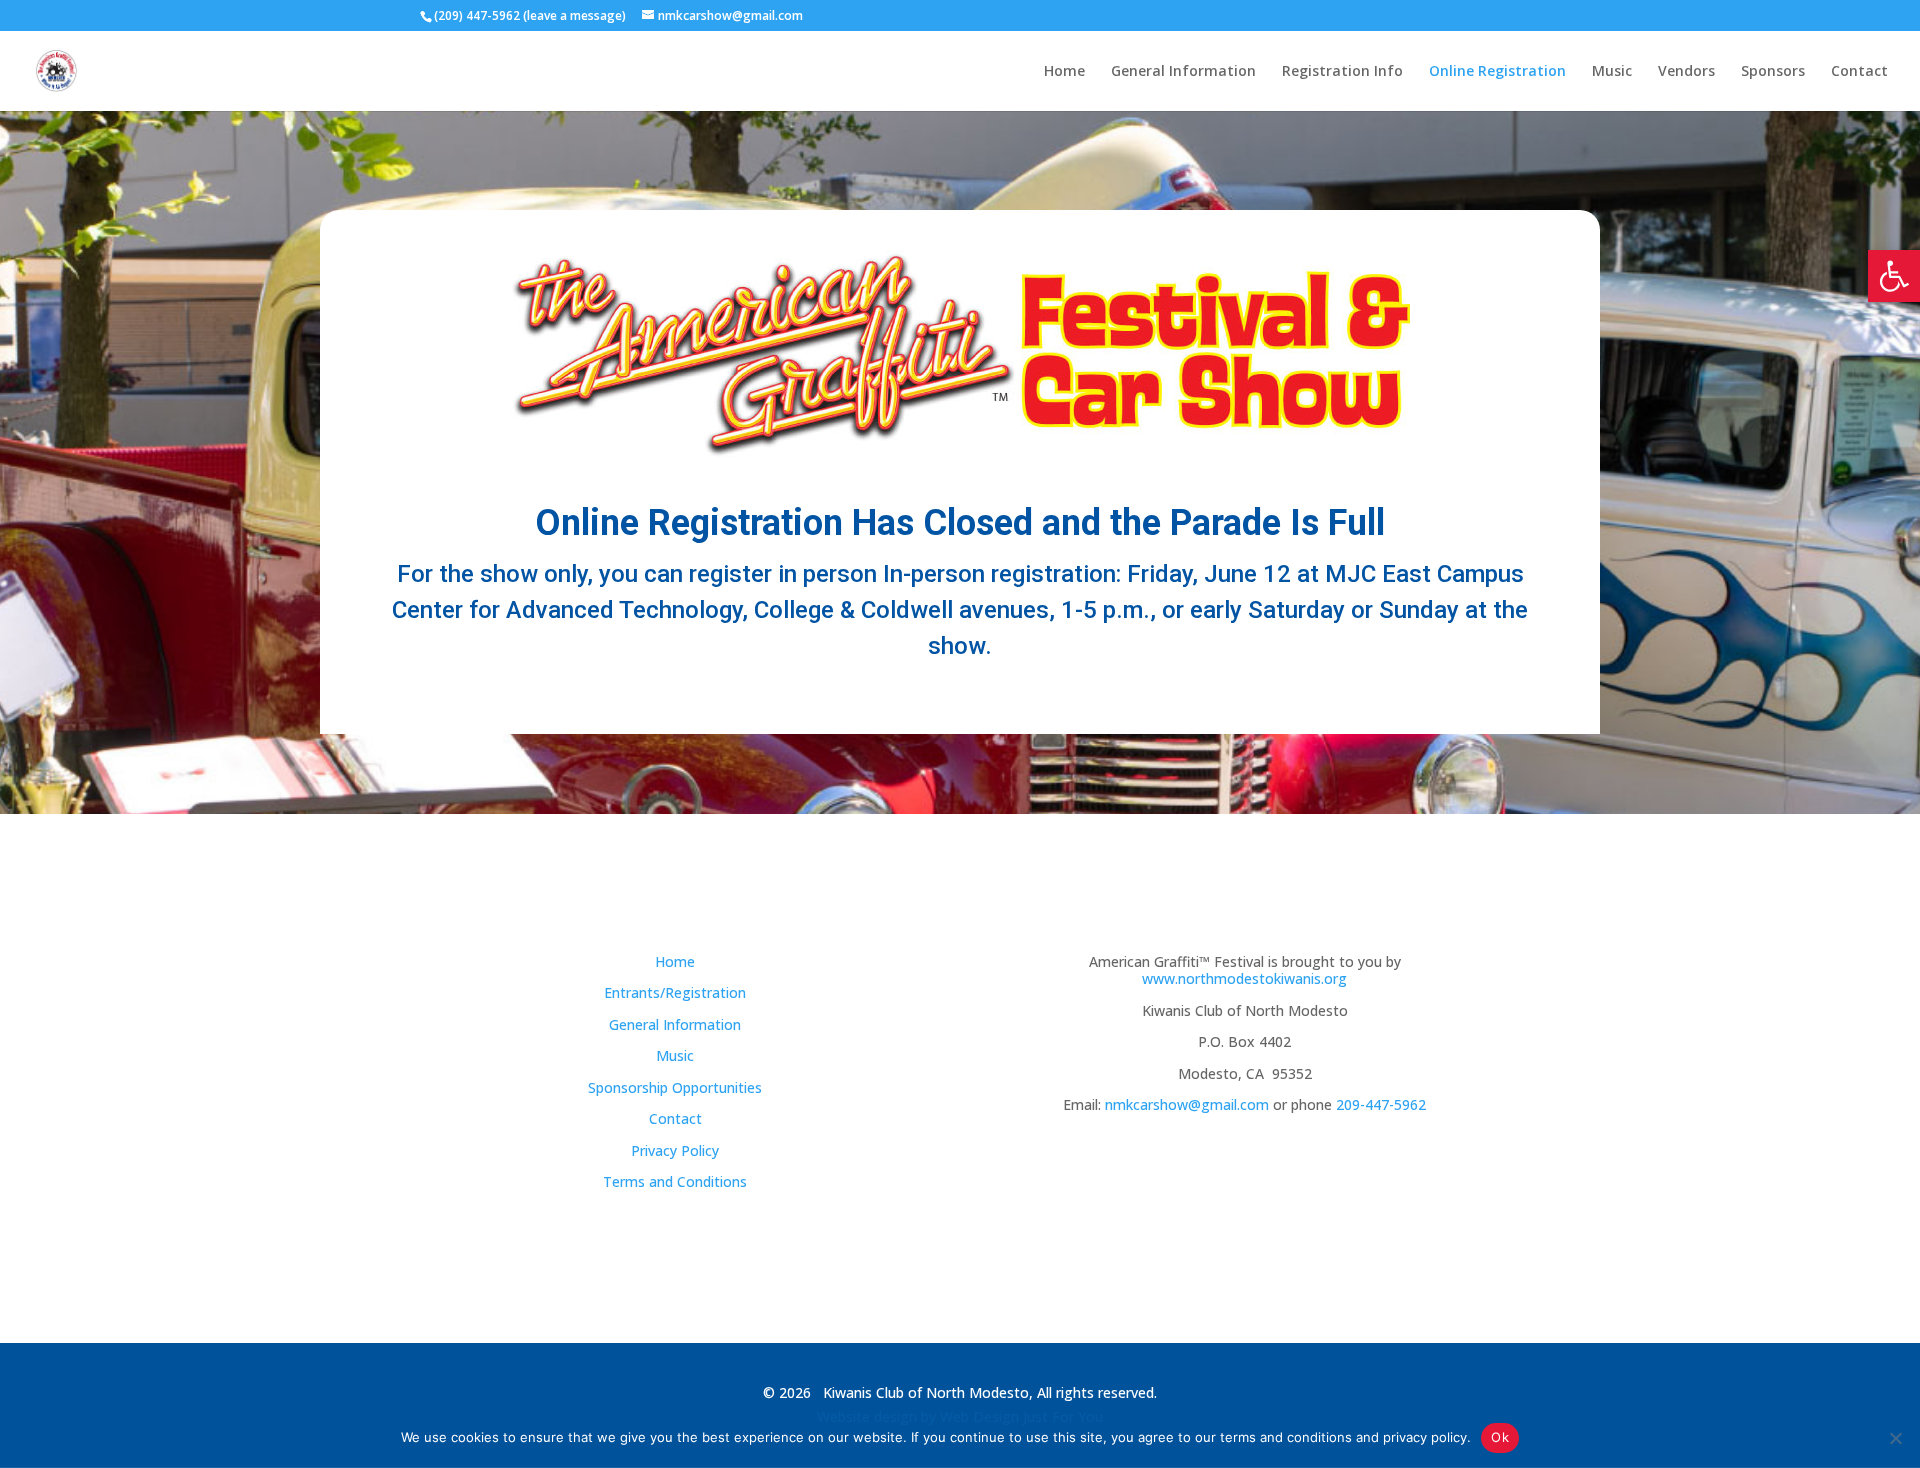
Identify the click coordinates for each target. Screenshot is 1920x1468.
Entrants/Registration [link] (675, 992)
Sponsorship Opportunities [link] (675, 1087)
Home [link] (1064, 72)
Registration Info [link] (1342, 72)
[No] (1895, 1438)
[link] (1894, 276)
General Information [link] (1183, 72)
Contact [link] (1859, 72)
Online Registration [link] (1497, 72)
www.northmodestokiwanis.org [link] (1244, 978)
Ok (1500, 1437)
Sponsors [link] (1773, 72)
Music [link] (1612, 72)
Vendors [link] (1686, 72)
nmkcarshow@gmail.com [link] (1187, 1104)
